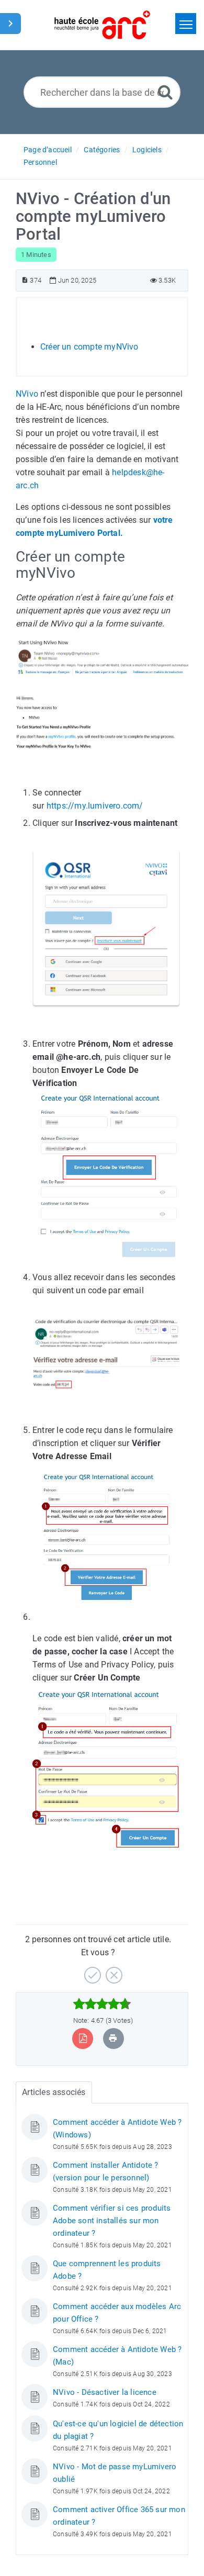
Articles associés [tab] (54, 2092)
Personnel (40, 162)
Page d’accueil (48, 150)
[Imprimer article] (113, 2038)
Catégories (102, 150)
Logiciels (147, 150)
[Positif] (91, 1971)
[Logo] (102, 25)
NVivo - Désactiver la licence (105, 2392)
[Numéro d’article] (25, 280)
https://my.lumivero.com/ (95, 806)
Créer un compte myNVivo (89, 347)
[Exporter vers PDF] (83, 2038)
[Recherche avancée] (165, 92)
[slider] (102, 2004)
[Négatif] (113, 1971)
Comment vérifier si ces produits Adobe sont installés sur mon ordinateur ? (112, 2221)
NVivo (27, 394)
